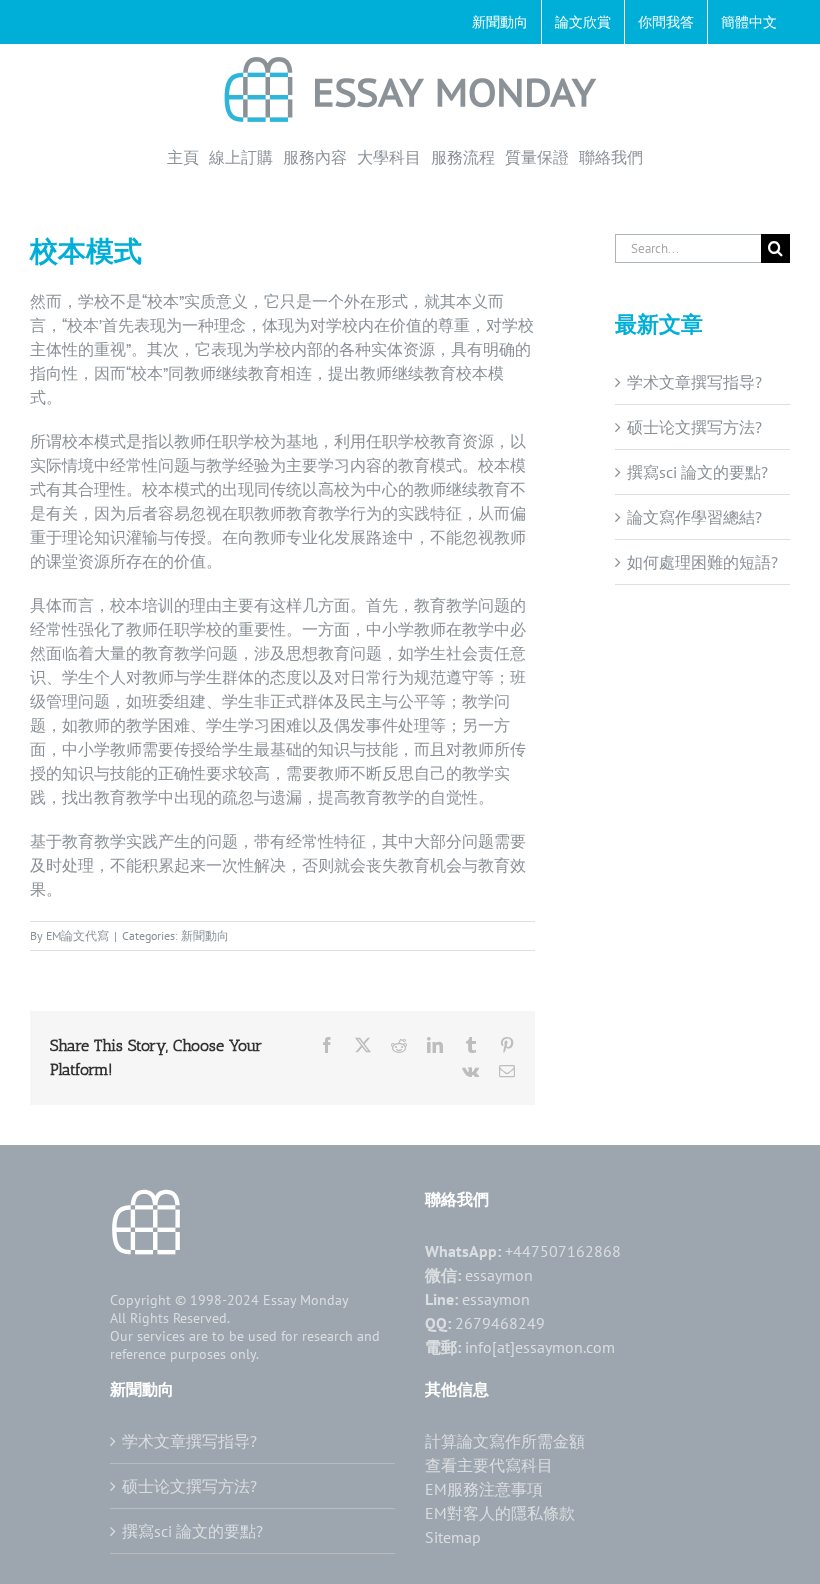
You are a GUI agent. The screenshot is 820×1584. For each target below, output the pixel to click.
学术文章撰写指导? (694, 382)
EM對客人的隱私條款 (500, 1513)
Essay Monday (306, 1300)
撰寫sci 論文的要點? (697, 472)
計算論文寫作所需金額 (505, 1441)
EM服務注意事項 (484, 1489)
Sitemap (453, 1537)
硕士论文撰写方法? (694, 427)
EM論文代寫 (77, 935)
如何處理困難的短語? (702, 562)
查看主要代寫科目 (489, 1465)
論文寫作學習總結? (694, 517)
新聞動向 (205, 935)
